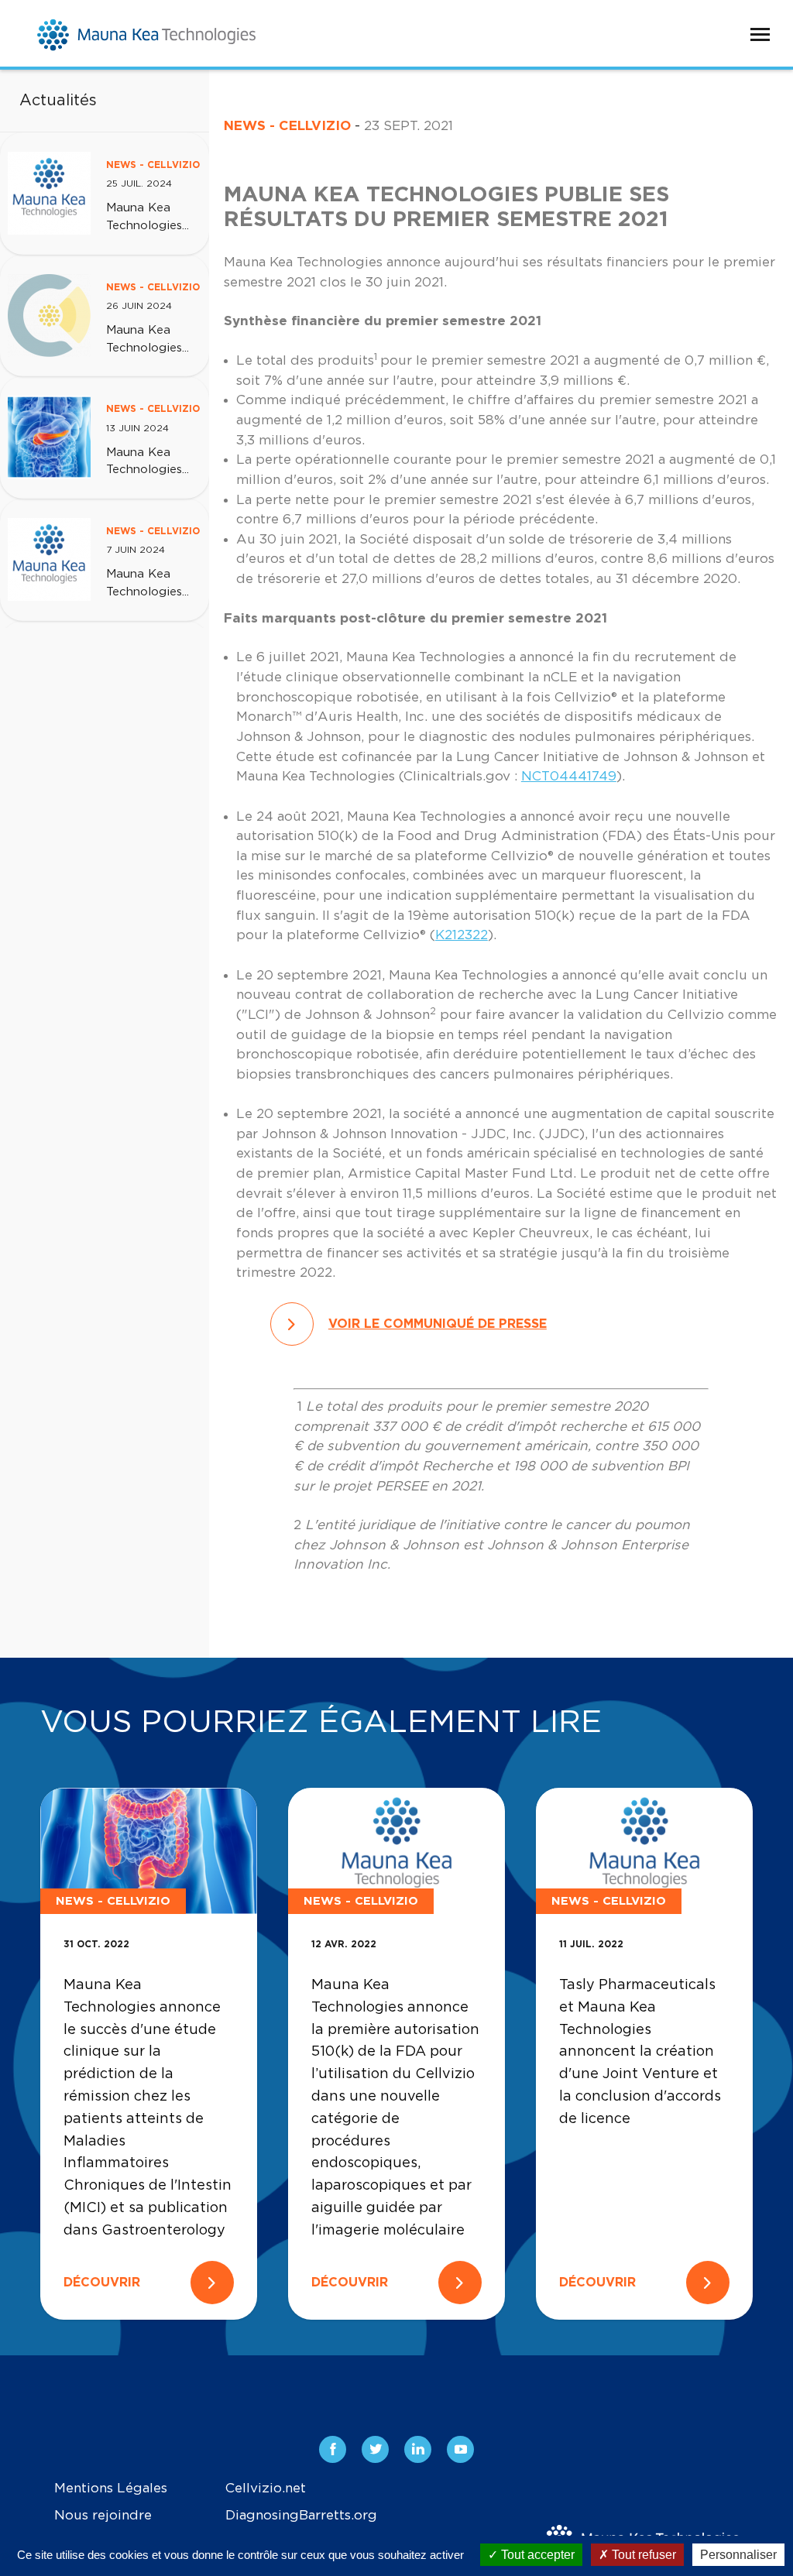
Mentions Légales (111, 2488)
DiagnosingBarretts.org (301, 2515)
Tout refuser (642, 2555)
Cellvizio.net (266, 2488)
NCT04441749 (569, 776)
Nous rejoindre (103, 2515)
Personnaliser (738, 2555)
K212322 (462, 935)
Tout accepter (536, 2555)
